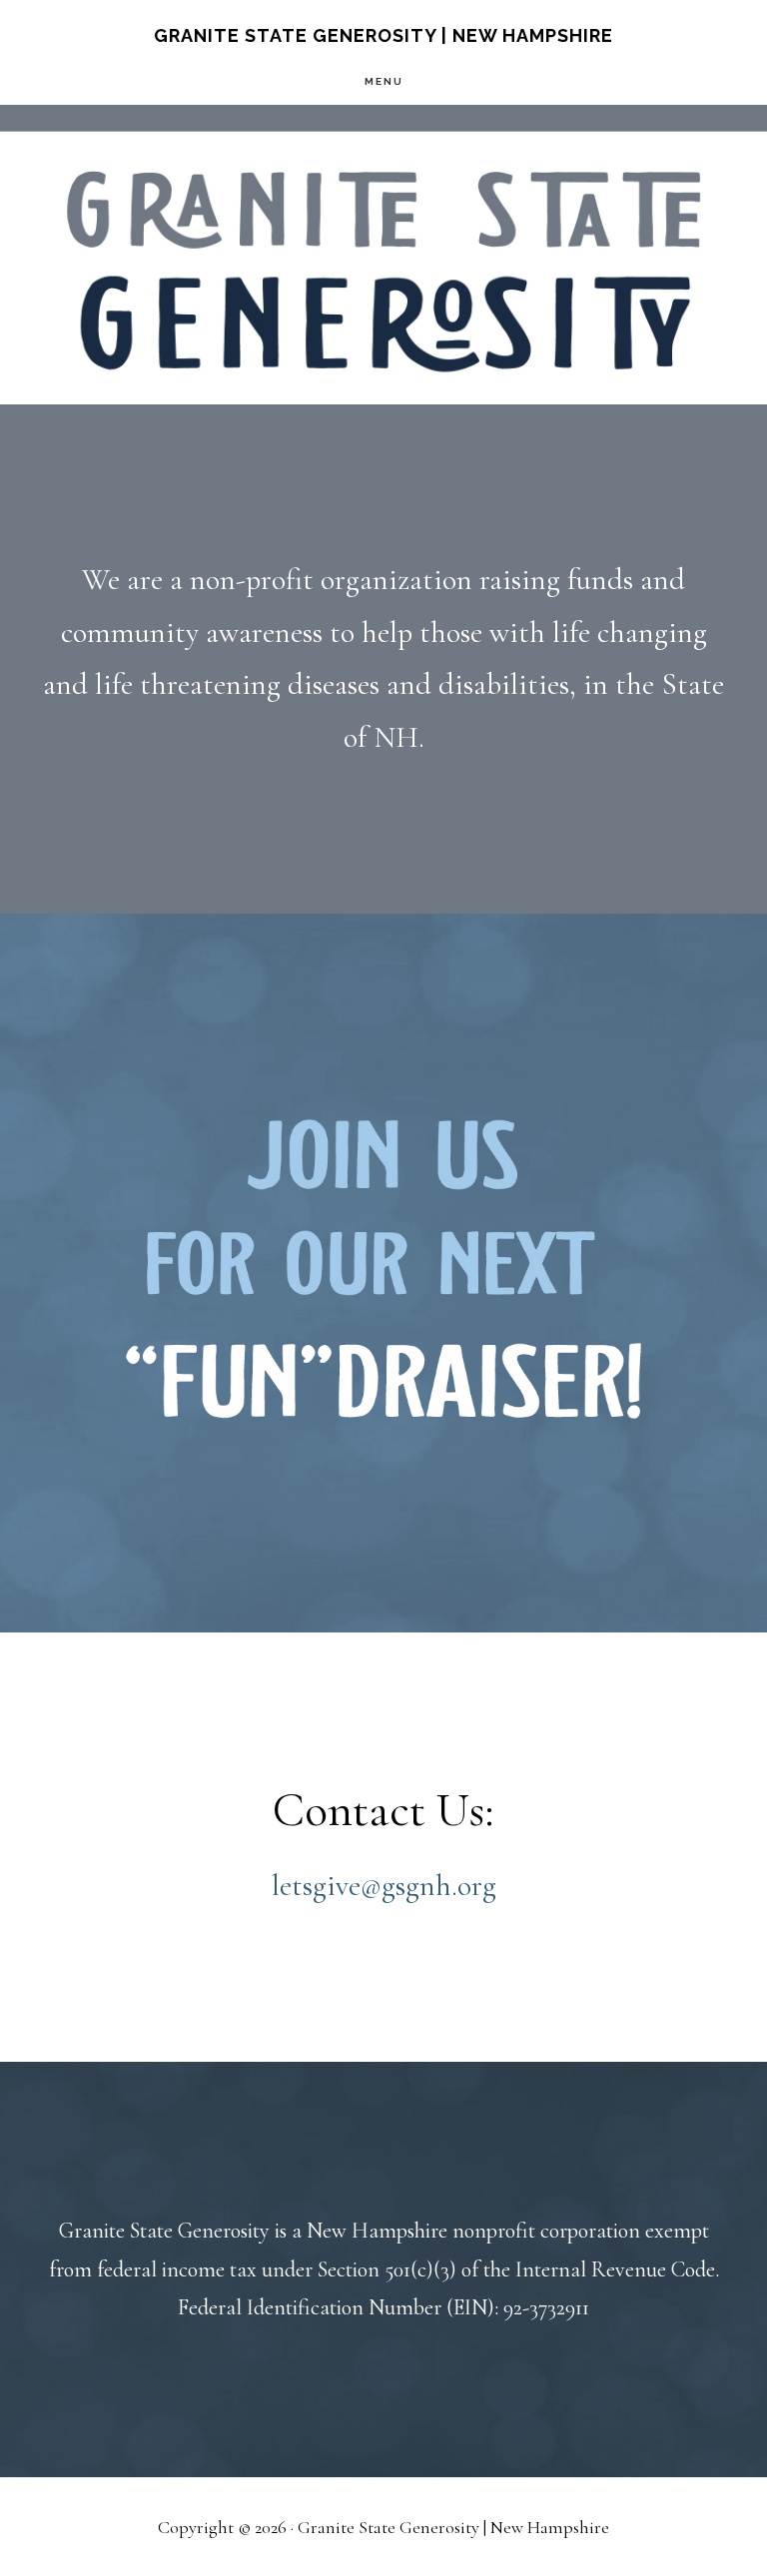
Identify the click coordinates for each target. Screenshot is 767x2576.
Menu (384, 81)
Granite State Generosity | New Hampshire (383, 35)
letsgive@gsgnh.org (384, 1886)
